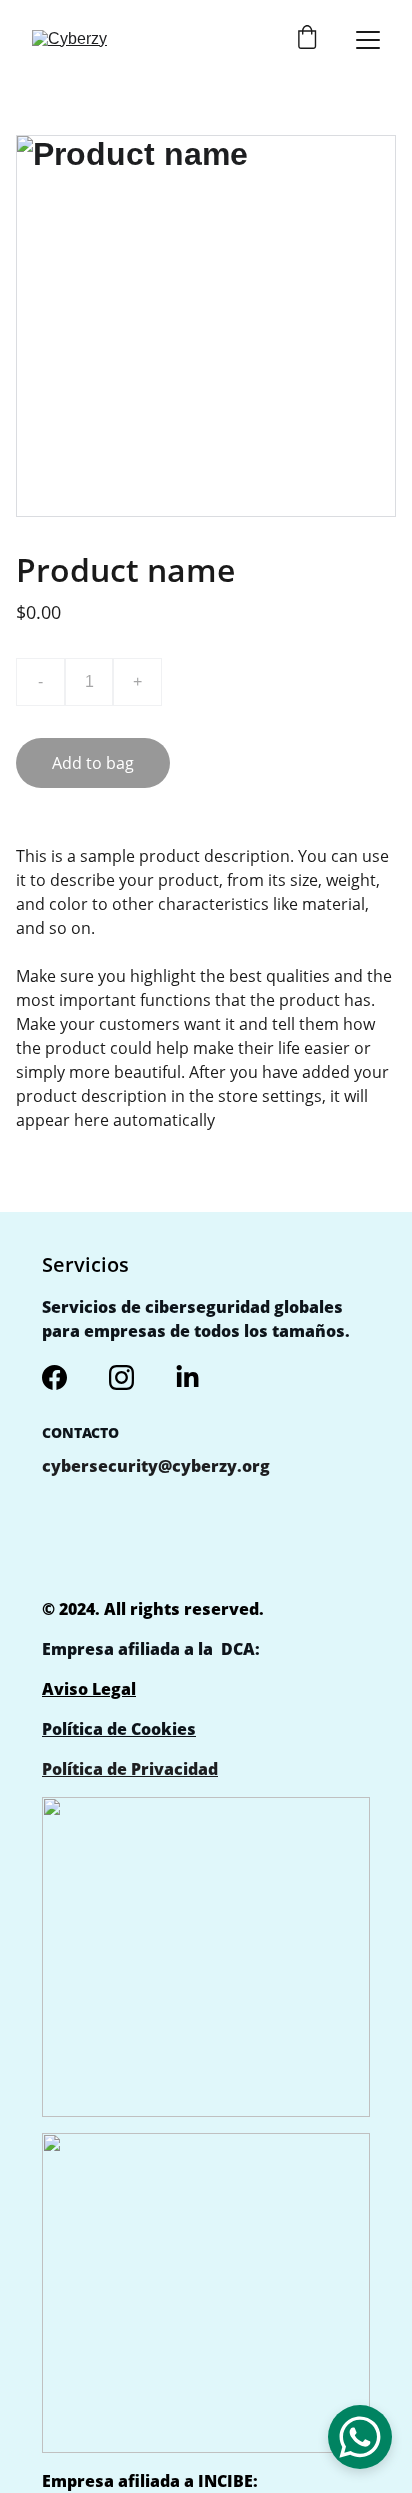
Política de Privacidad (130, 1769)
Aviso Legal (89, 1689)
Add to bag (93, 763)
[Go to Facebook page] (54, 1377)
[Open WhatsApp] (360, 2437)
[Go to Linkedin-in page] (187, 1377)
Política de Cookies (119, 1729)
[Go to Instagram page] (121, 1377)
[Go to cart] (307, 39)
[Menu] (368, 40)
